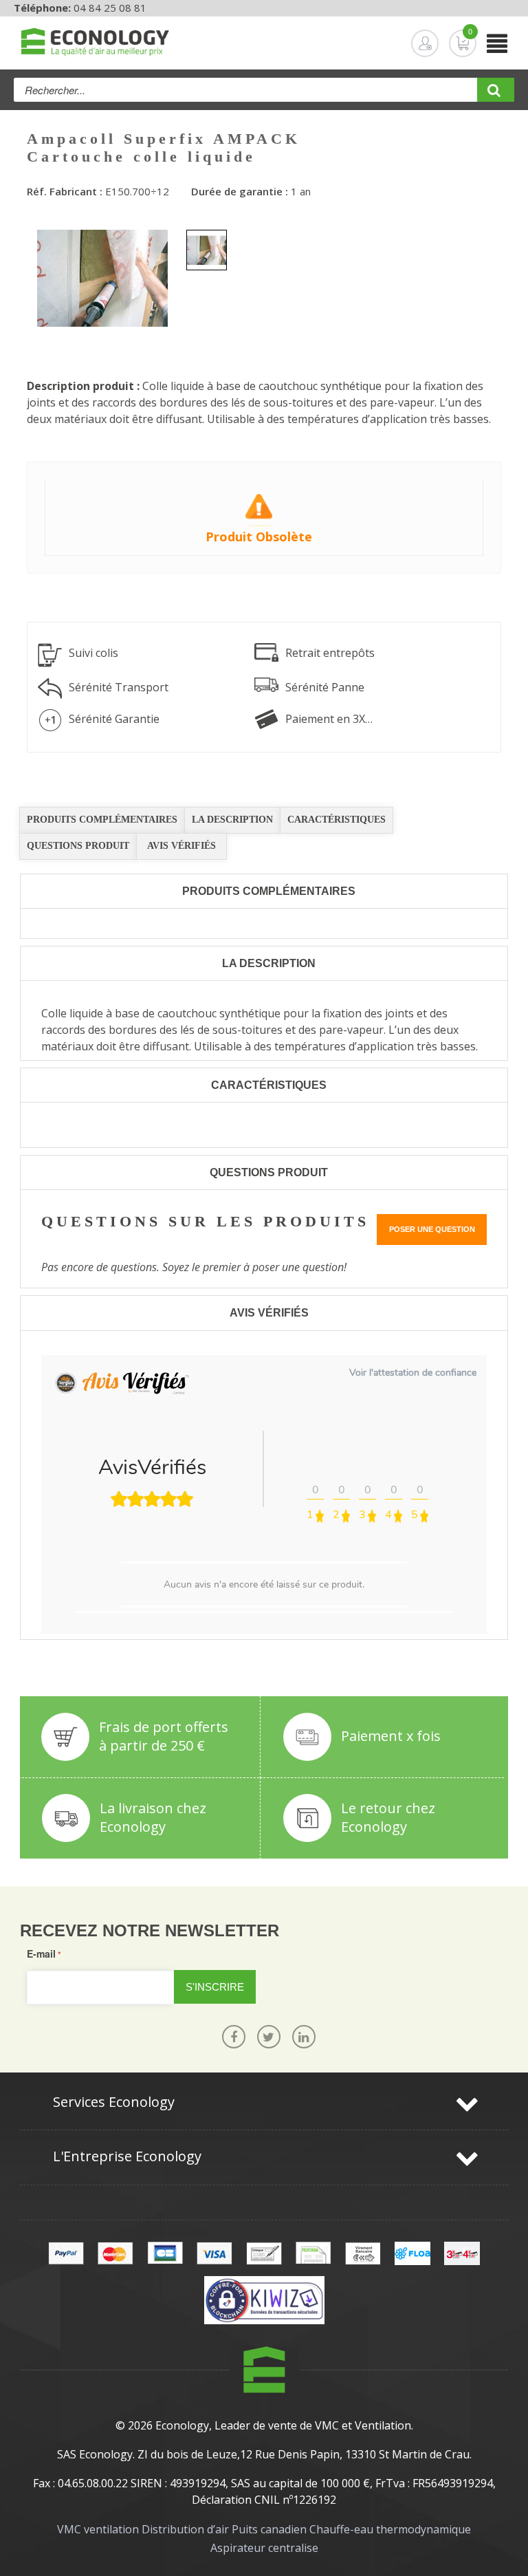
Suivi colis (93, 653)
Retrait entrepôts (330, 653)
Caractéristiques (337, 820)
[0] (452, 43)
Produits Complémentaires (102, 820)
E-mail (41, 1953)
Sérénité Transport (119, 687)
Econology (182, 2425)
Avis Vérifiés (181, 846)
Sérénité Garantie (114, 719)
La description (232, 820)
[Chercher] (496, 95)
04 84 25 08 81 (110, 8)
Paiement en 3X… (329, 719)
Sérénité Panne (325, 687)
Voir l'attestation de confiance (413, 1373)
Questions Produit (78, 846)
